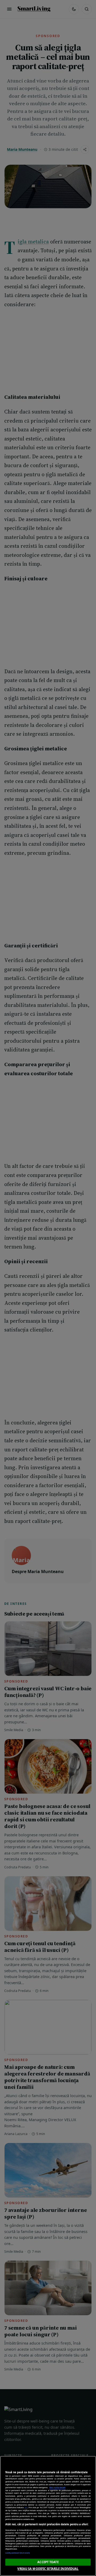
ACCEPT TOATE (48, 2562)
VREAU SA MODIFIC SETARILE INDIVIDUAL (48, 2569)
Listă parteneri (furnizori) (17, 2553)
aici (26, 2507)
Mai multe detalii (57, 2487)
